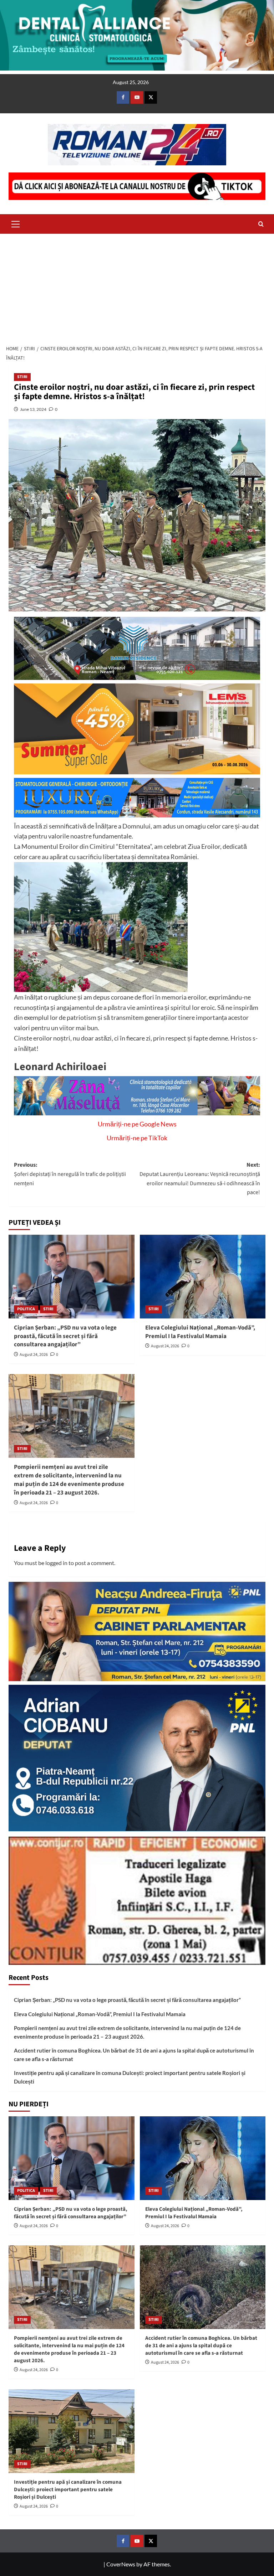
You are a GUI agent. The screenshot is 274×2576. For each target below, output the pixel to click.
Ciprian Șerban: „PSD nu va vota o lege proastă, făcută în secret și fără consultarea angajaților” (65, 1336)
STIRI (22, 377)
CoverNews (121, 2564)
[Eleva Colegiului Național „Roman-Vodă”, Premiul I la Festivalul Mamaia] (203, 1277)
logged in (56, 1563)
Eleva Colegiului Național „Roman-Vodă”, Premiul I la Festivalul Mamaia (200, 1332)
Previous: (70, 1174)
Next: (200, 1179)
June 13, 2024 (33, 409)
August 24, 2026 (34, 1355)
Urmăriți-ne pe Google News (137, 1124)
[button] (16, 223)
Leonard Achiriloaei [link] (60, 1067)
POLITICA (26, 1309)
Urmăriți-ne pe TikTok (137, 1138)
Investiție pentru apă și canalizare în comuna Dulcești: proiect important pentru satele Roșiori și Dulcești (130, 2077)
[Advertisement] (137, 287)
